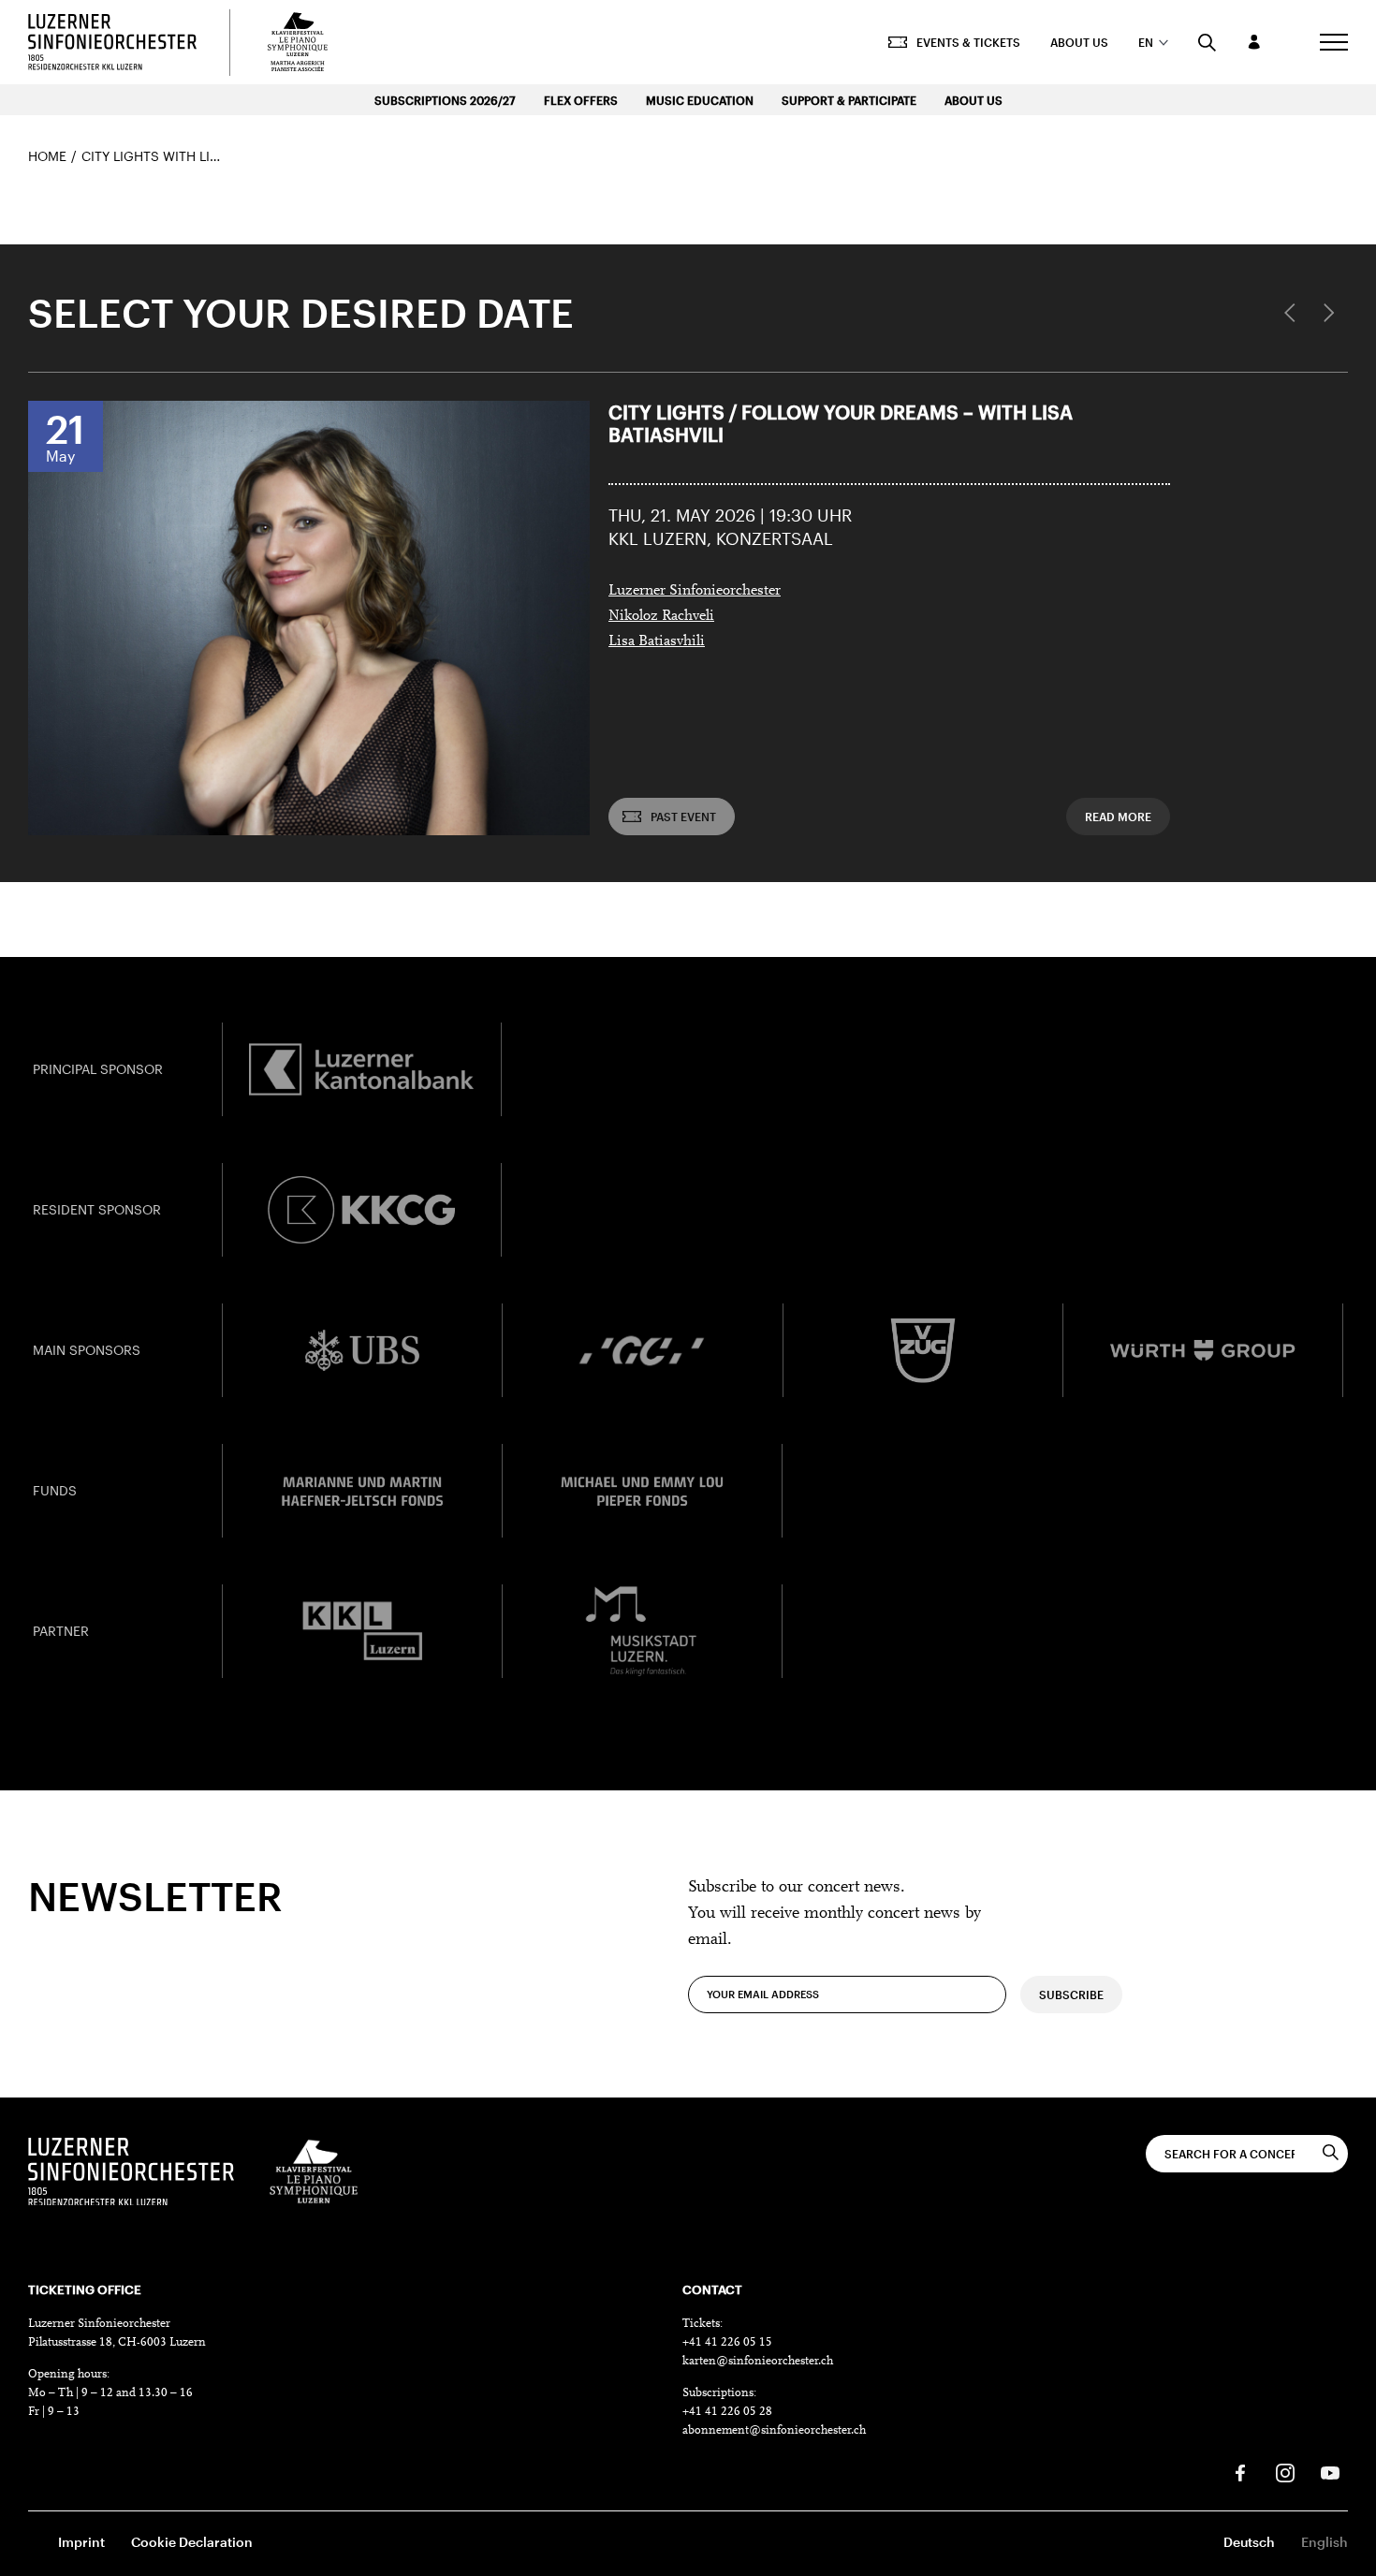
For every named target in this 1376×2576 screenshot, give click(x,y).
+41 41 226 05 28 (727, 2412)
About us (1079, 42)
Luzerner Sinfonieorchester (695, 591)
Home (47, 156)
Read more (1118, 817)
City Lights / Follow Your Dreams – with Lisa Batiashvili (841, 423)
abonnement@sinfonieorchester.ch (774, 2430)
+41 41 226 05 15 (727, 2342)
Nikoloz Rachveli (661, 616)
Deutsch (1249, 2542)
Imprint (81, 2542)
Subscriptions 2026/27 (445, 100)
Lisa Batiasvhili (657, 641)
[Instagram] (1285, 2473)
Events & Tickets (968, 42)
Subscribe (1071, 1995)
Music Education (700, 100)
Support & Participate (849, 100)
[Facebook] (1240, 2473)
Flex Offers (581, 100)
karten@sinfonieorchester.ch (758, 2361)
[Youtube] (1330, 2473)
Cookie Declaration (192, 2542)
